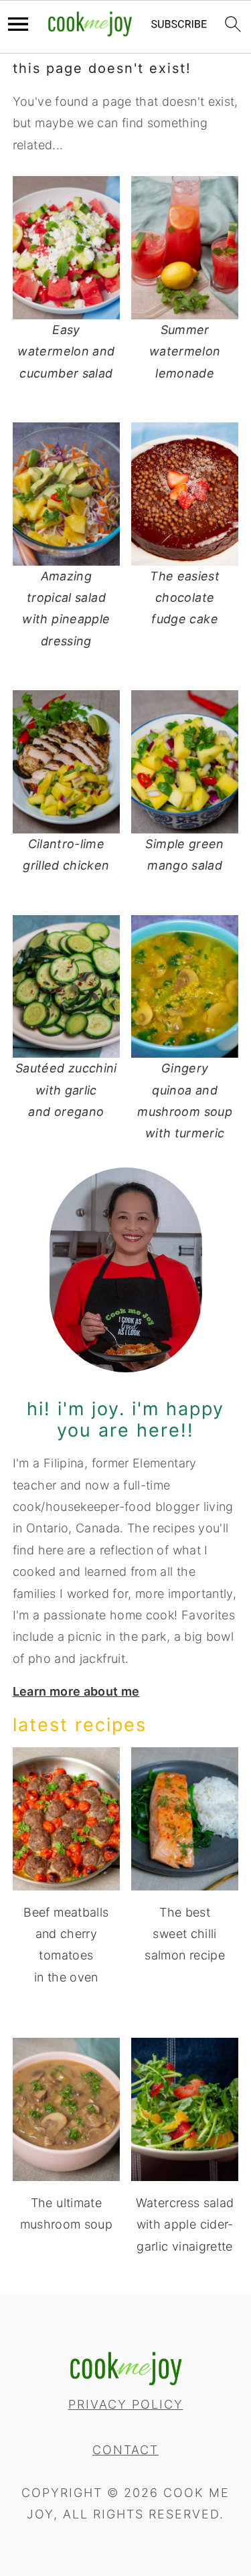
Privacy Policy (126, 2404)
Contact (125, 2450)
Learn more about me (76, 1691)
